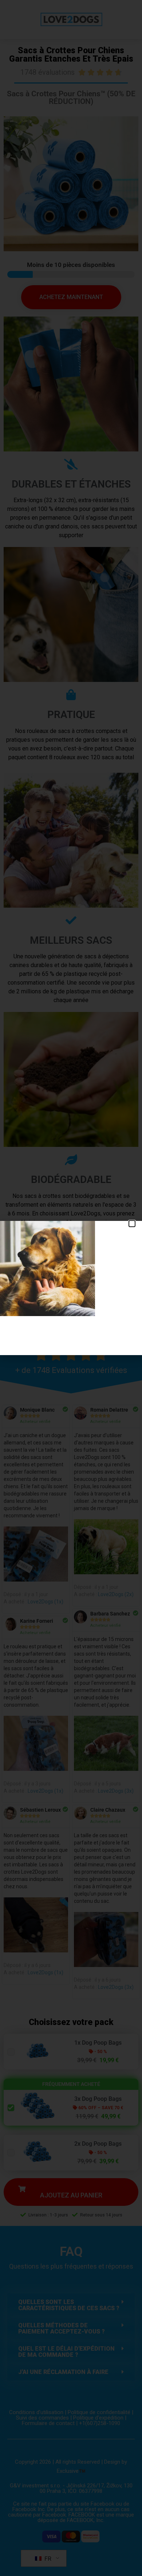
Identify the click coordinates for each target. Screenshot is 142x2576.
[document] (71, 1288)
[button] (132, 1224)
